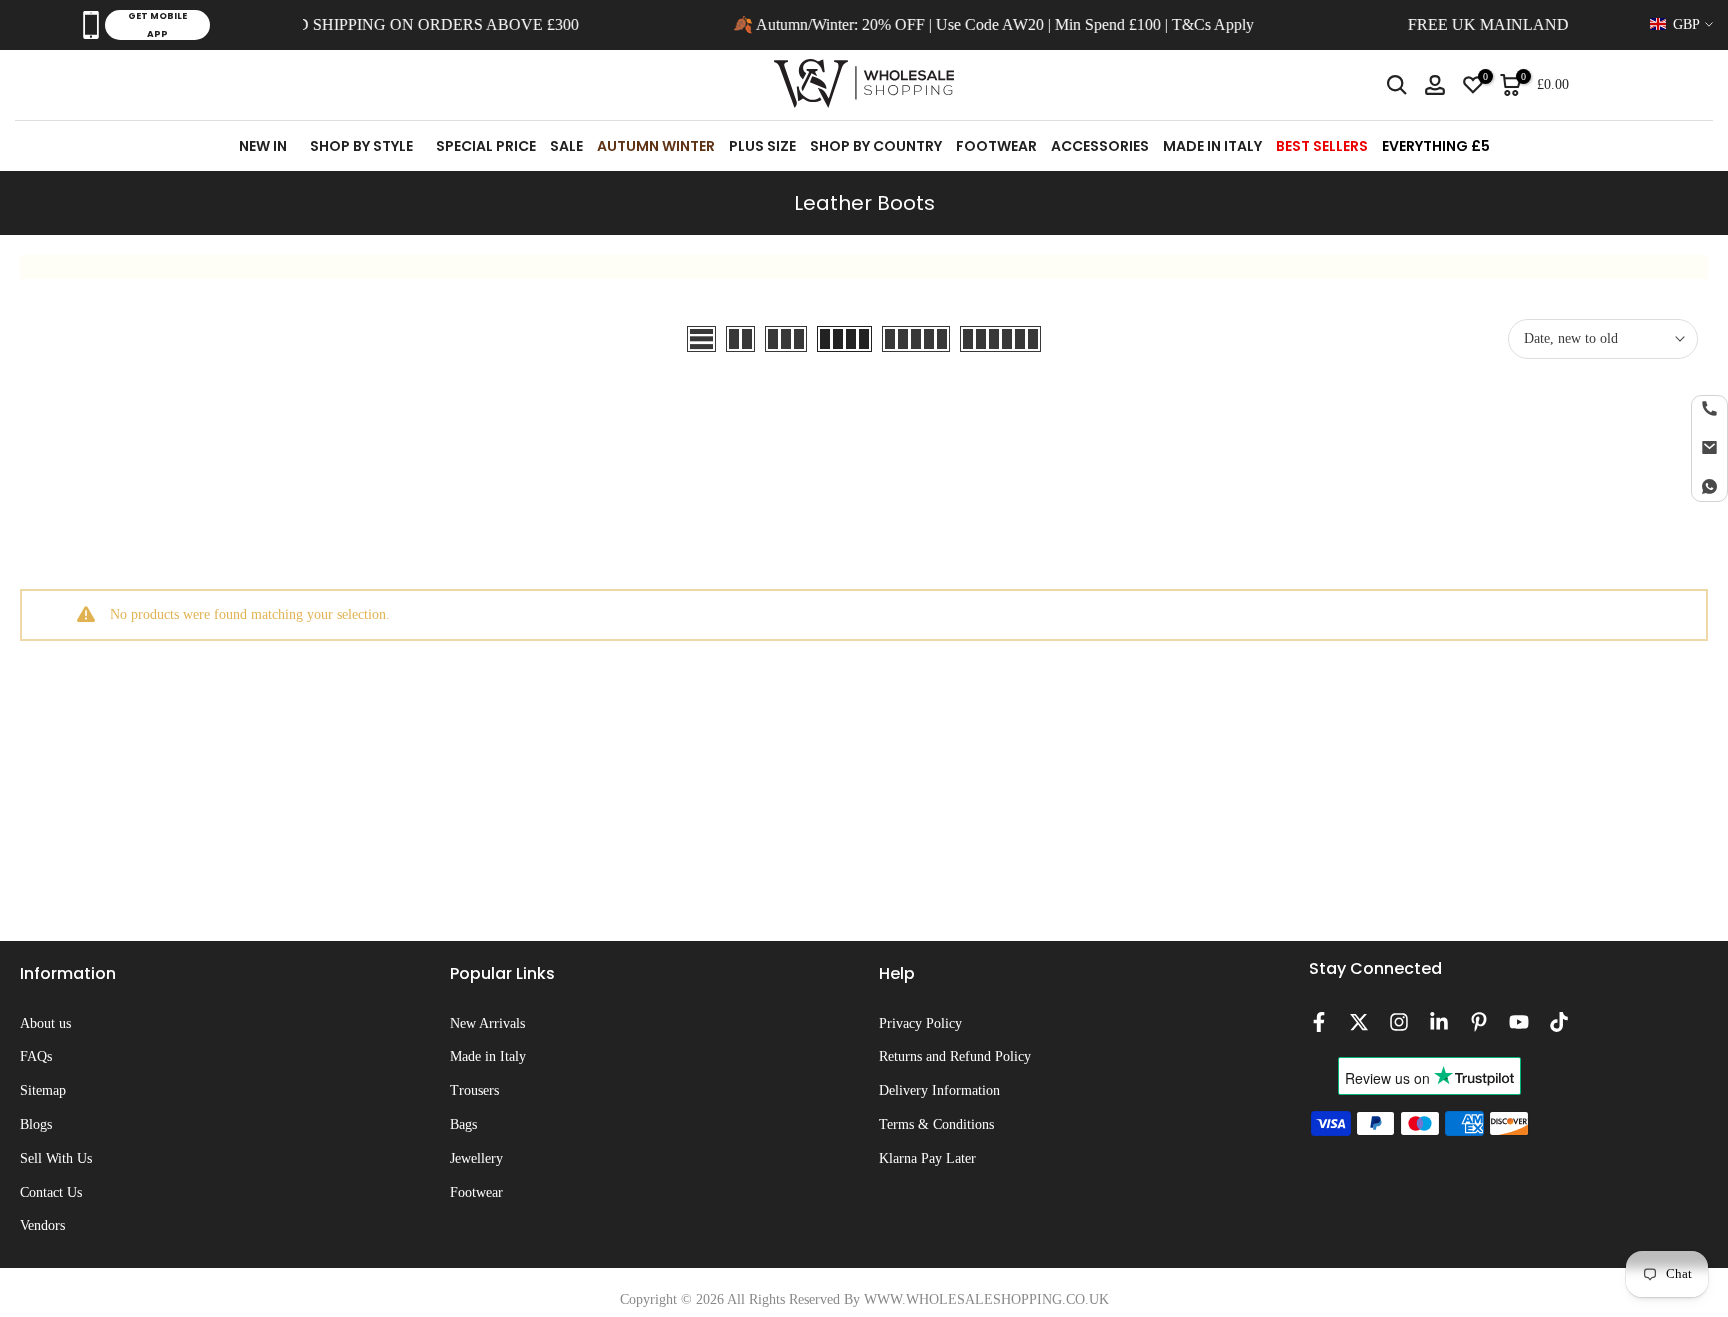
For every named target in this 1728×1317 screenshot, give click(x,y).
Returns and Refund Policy (955, 1056)
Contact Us (51, 1192)
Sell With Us (56, 1158)
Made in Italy (488, 1056)
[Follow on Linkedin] (1439, 1022)
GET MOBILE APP (157, 25)
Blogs (36, 1124)
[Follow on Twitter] (1359, 1022)
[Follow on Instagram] (1399, 1022)
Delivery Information (939, 1090)
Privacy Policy (920, 1023)
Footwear (476, 1192)
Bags (463, 1124)
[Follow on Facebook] (1319, 1022)
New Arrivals (487, 1023)
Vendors (42, 1225)
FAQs (36, 1056)
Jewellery (476, 1158)
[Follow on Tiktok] (1559, 1022)
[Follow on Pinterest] (1479, 1022)
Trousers (474, 1090)
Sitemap (43, 1090)
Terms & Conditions (936, 1124)
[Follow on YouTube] (1519, 1022)
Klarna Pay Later (927, 1158)
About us (45, 1023)
